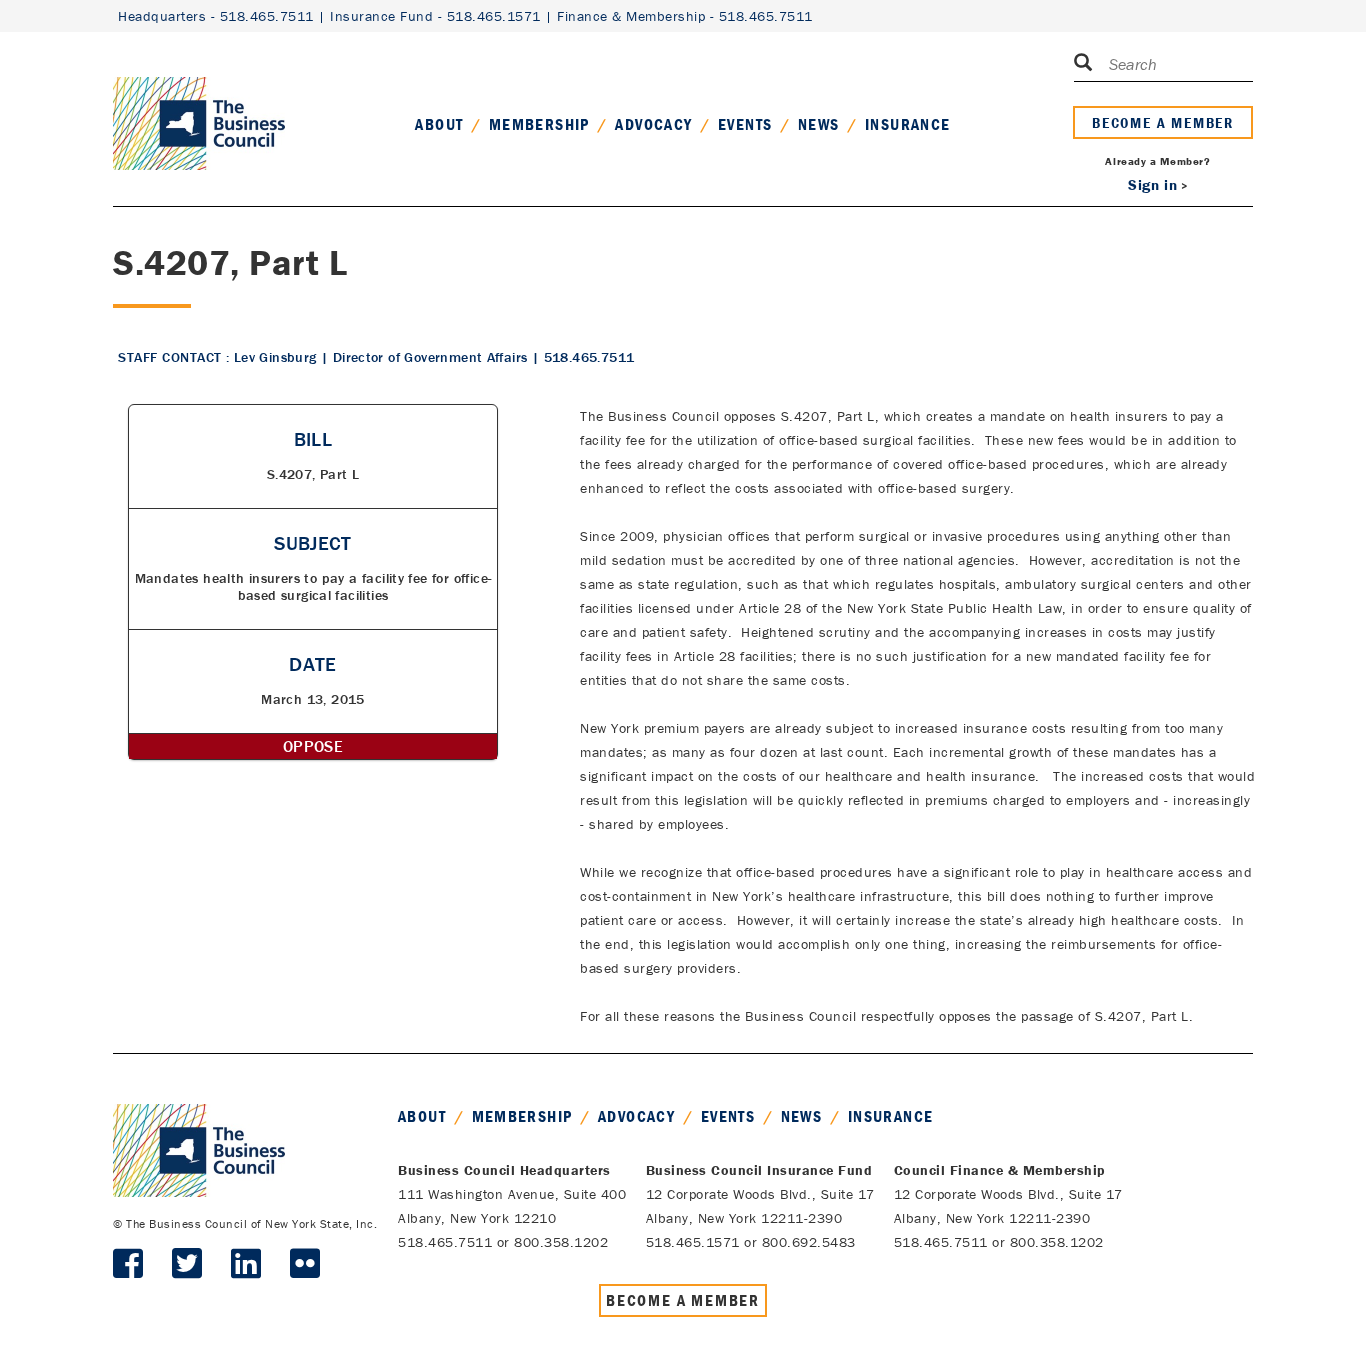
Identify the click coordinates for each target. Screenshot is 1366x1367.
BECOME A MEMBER (1163, 122)
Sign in (1152, 184)
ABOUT (439, 124)
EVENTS (745, 124)
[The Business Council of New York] (199, 99)
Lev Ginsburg (275, 357)
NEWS (819, 124)
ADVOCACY (653, 124)
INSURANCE (908, 124)
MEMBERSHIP (539, 124)
